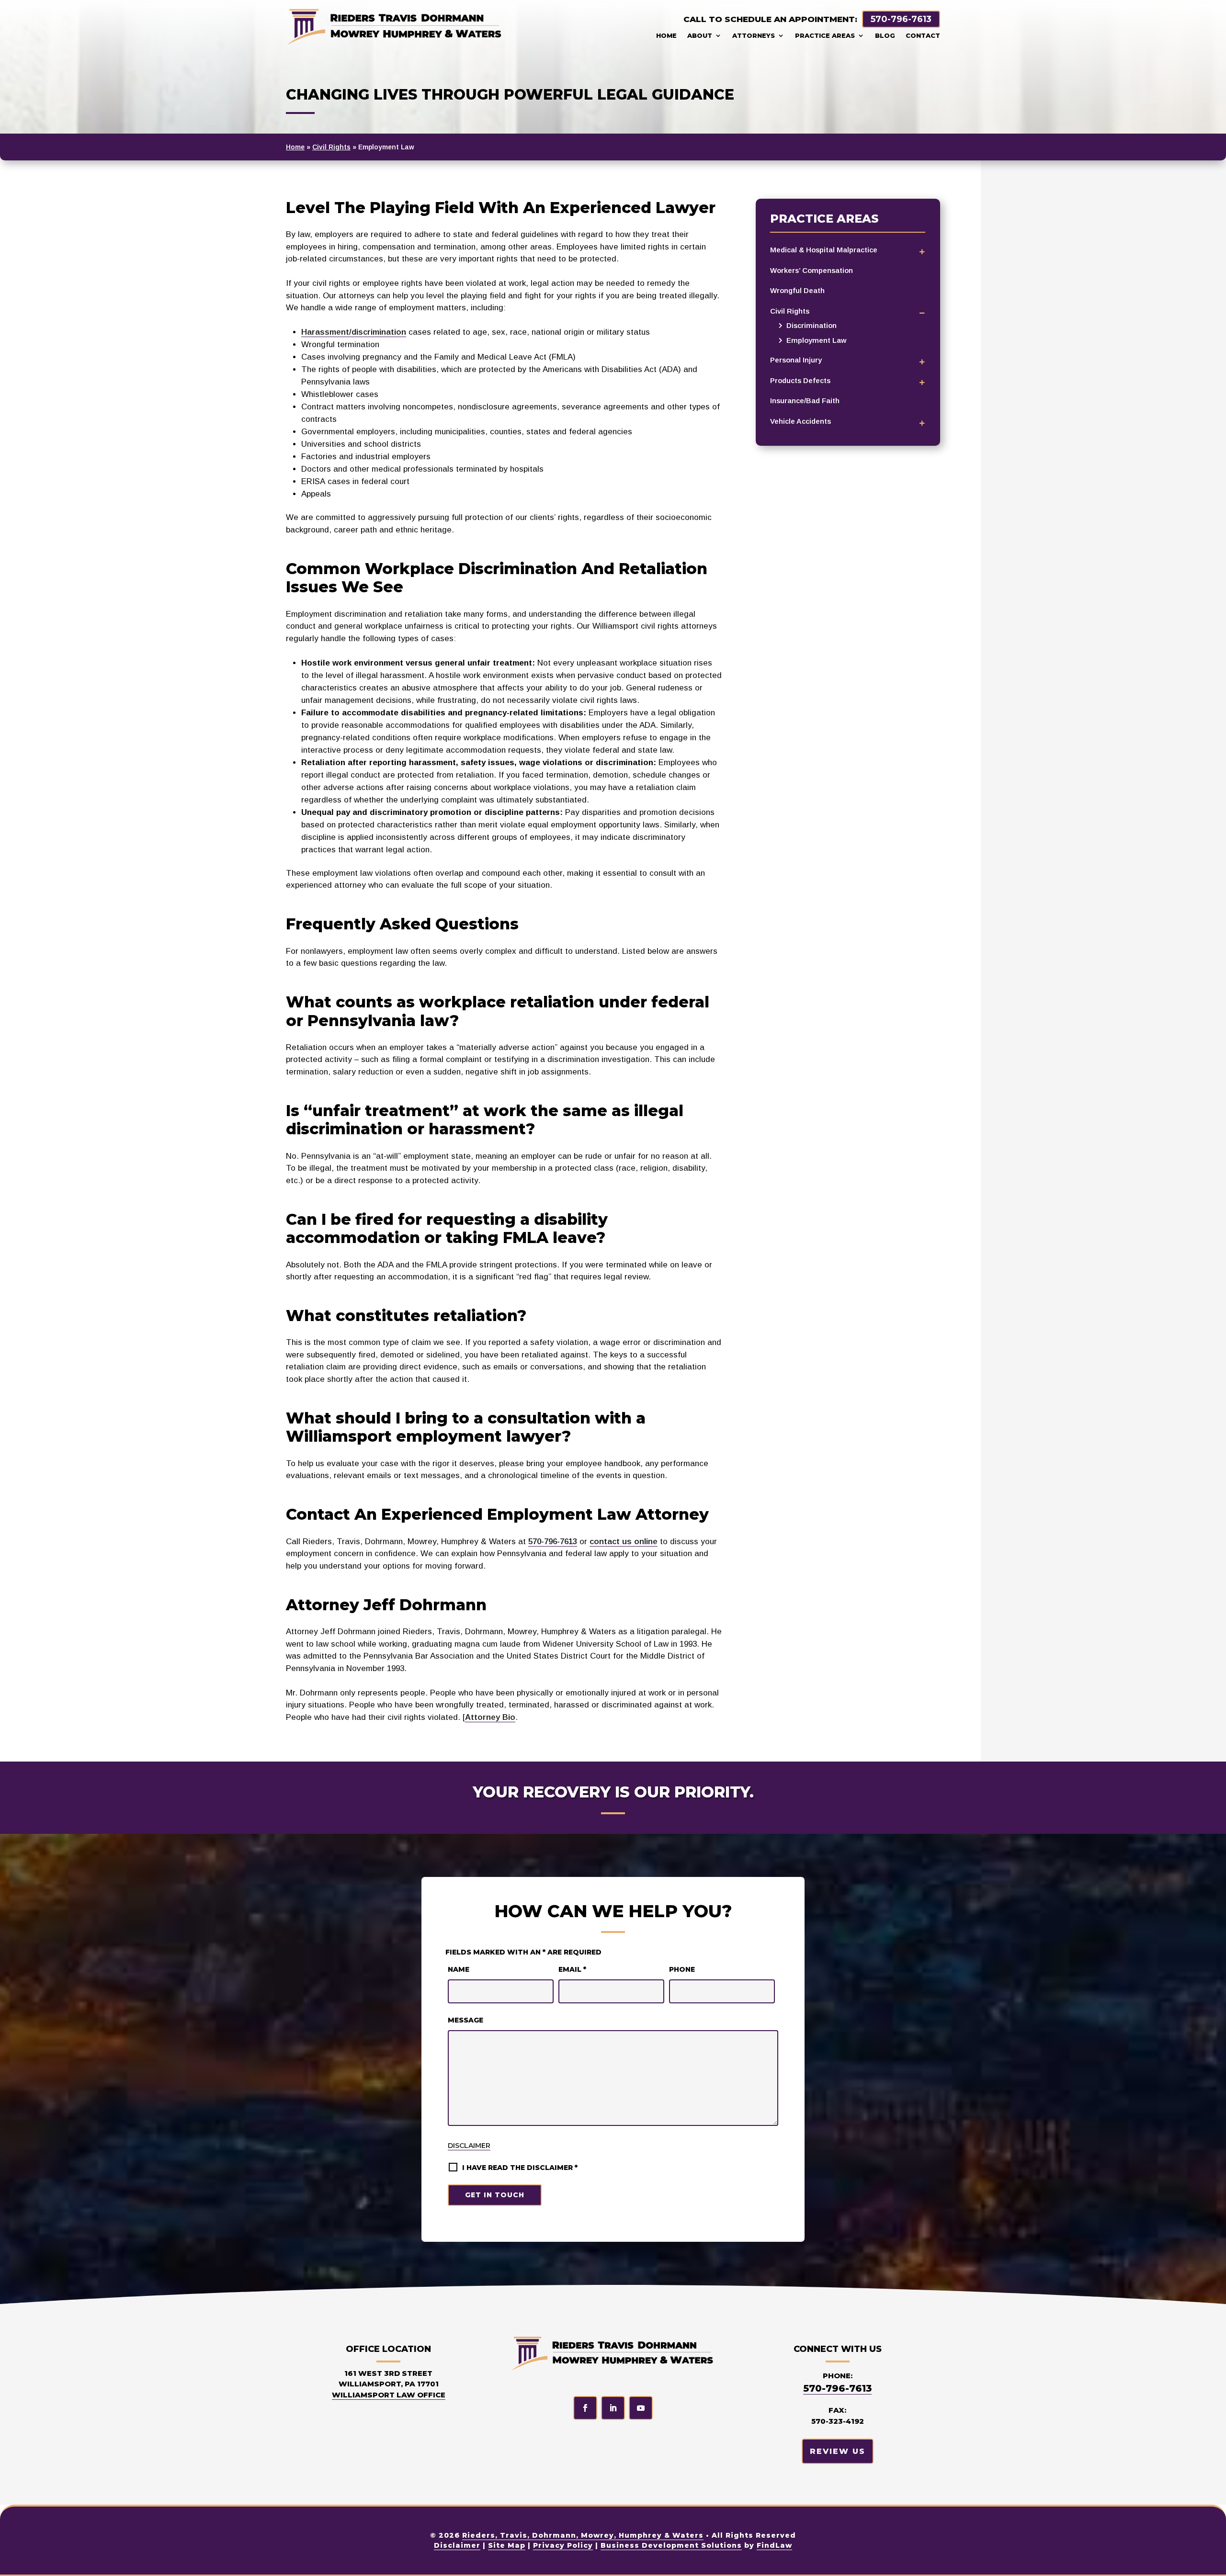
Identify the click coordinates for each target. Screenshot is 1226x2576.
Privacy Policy (563, 2545)
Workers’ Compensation (812, 270)
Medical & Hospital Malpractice (824, 250)
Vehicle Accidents (800, 421)
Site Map (507, 2545)
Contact (923, 35)
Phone (682, 1969)
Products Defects (800, 380)
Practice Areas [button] (825, 35)
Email (572, 1969)
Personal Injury (796, 360)
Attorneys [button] (754, 35)
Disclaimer (469, 2146)
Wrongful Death (797, 290)
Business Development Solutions (671, 2545)
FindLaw (774, 2545)
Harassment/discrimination (354, 332)
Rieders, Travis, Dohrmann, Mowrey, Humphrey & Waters (583, 2535)
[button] (1212, 2562)
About (700, 35)
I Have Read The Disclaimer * (520, 2168)
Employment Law (816, 340)
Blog (885, 35)
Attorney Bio (490, 1717)
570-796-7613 (901, 19)
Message (465, 2020)
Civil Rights (790, 311)
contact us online (624, 1542)
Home (666, 35)
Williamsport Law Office (389, 2395)
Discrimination (812, 325)
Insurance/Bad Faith (805, 401)
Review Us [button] (838, 2451)
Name (459, 1969)
